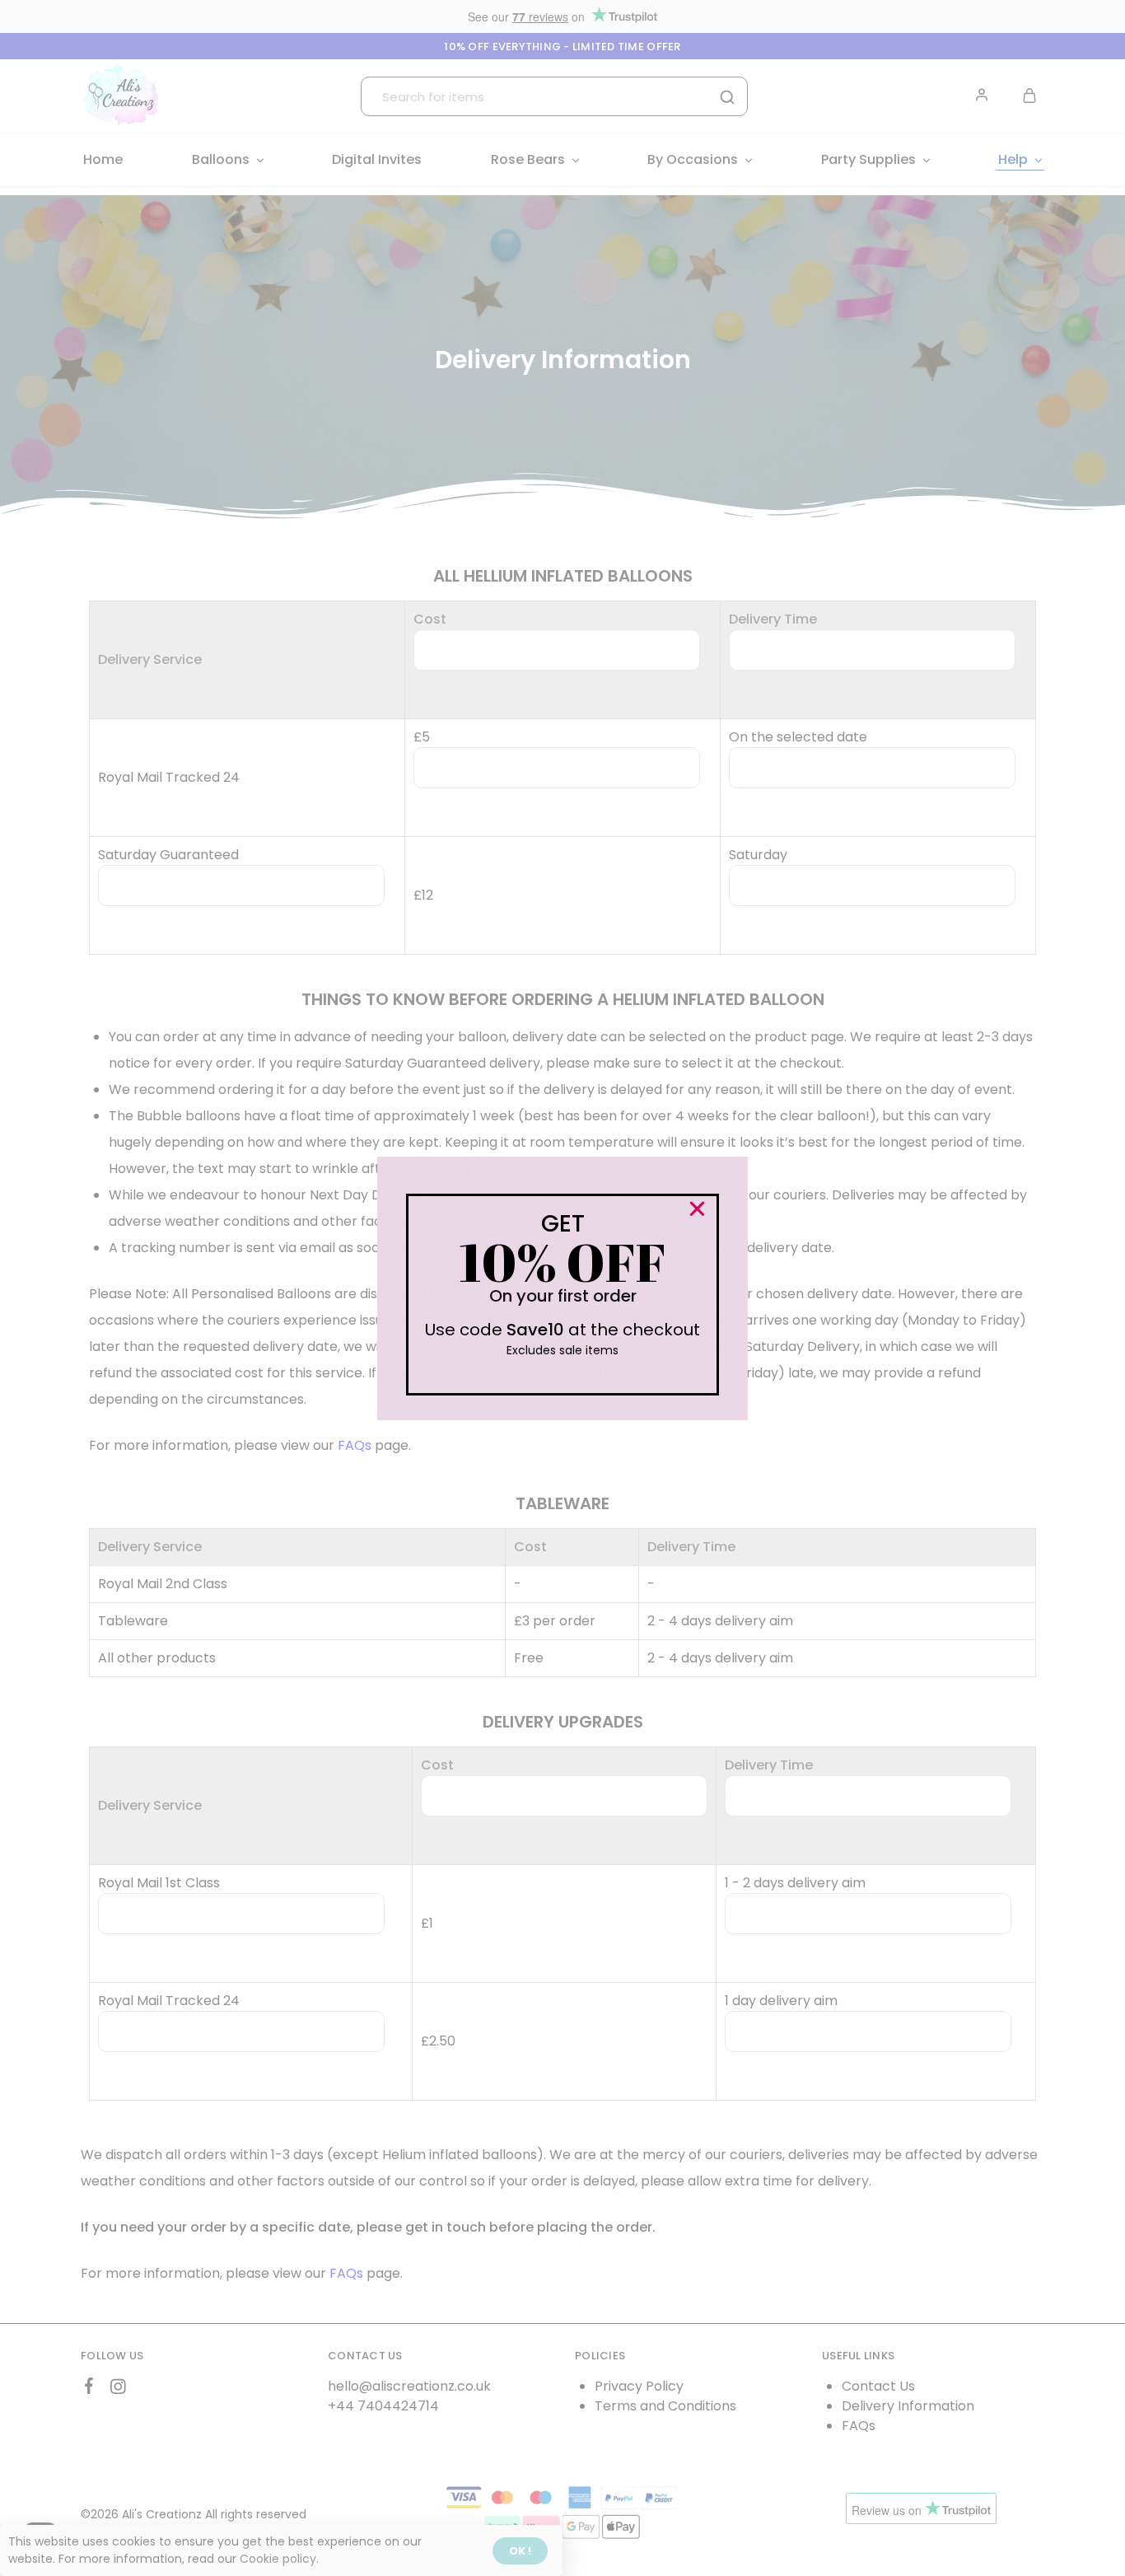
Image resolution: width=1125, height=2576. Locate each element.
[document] (562, 1288)
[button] (697, 1209)
